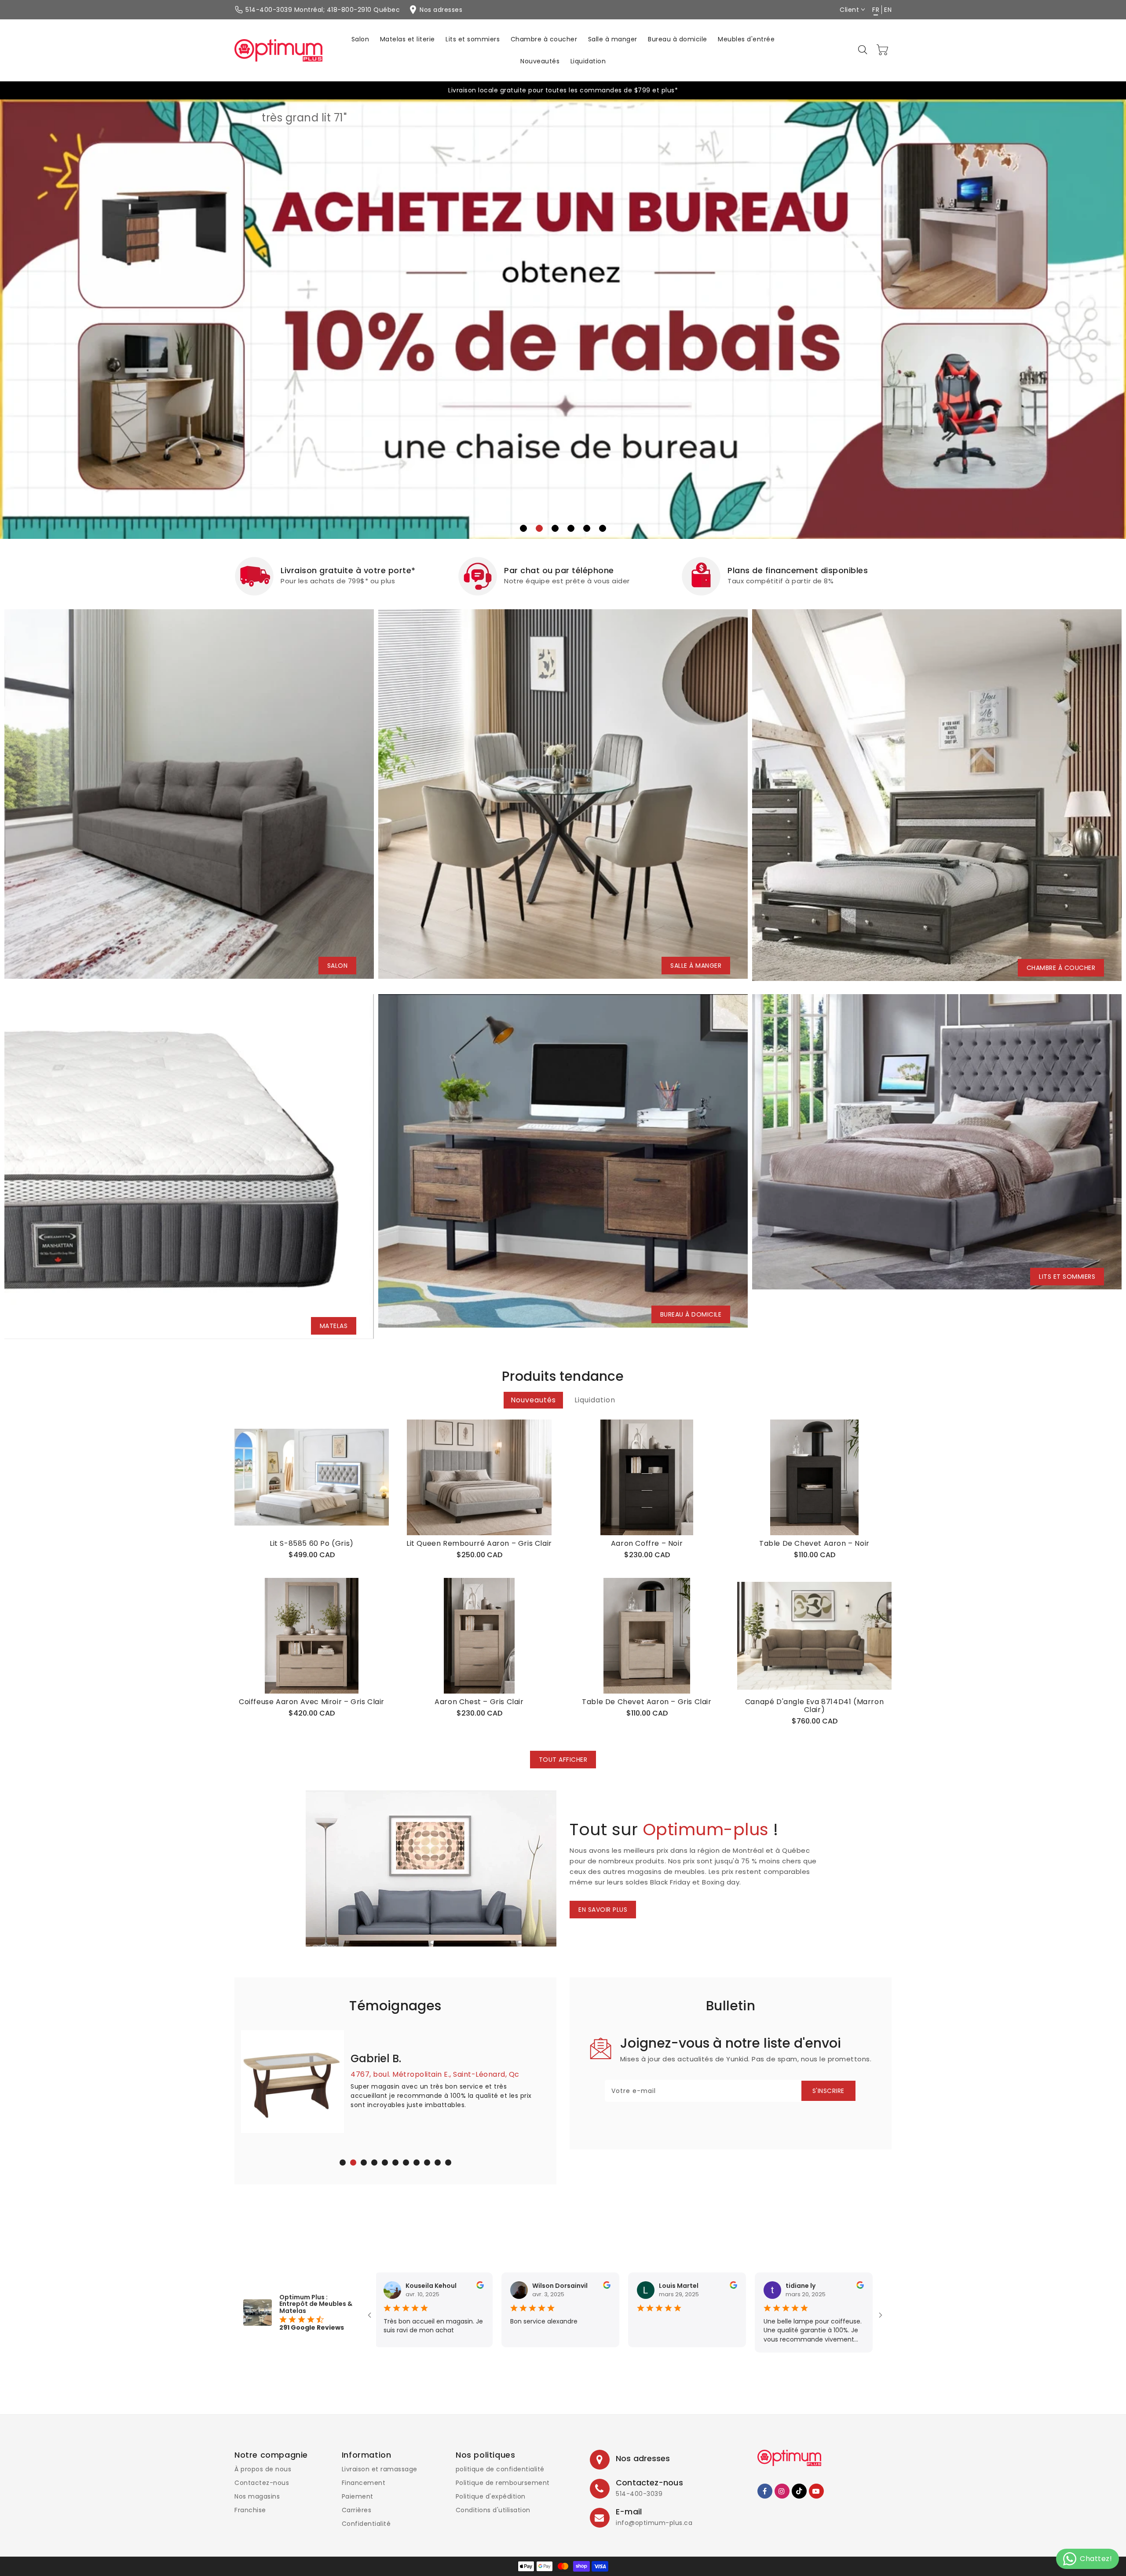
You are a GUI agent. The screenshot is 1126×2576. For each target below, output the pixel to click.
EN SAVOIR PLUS (603, 1910)
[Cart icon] (883, 50)
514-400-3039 (639, 2494)
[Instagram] (782, 2491)
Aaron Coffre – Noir (647, 1544)
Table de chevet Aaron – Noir (814, 1544)
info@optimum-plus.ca (654, 2523)
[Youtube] (816, 2491)
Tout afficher (563, 1760)
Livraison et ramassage (380, 2469)
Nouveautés (533, 1400)
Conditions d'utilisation (493, 2510)
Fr (876, 10)
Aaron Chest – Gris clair (479, 1702)
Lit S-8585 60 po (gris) (312, 1544)
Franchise (250, 2510)
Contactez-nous (262, 2483)
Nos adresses (643, 2458)
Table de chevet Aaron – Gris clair (647, 1702)
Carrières (357, 2510)
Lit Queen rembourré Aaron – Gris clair (479, 1544)
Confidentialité (366, 2524)
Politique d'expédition (491, 2496)
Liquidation (595, 1400)
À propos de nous (263, 2469)
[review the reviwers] (496, 2287)
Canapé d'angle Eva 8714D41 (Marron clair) (814, 1706)
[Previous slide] (37, 312)
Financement (364, 2483)
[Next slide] (1089, 312)
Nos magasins (257, 2496)
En (888, 10)
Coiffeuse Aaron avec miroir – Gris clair (312, 1702)
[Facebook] (765, 2491)
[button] (863, 50)
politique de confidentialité (500, 2469)
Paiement (358, 2496)
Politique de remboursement (503, 2483)
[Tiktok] (799, 2491)
